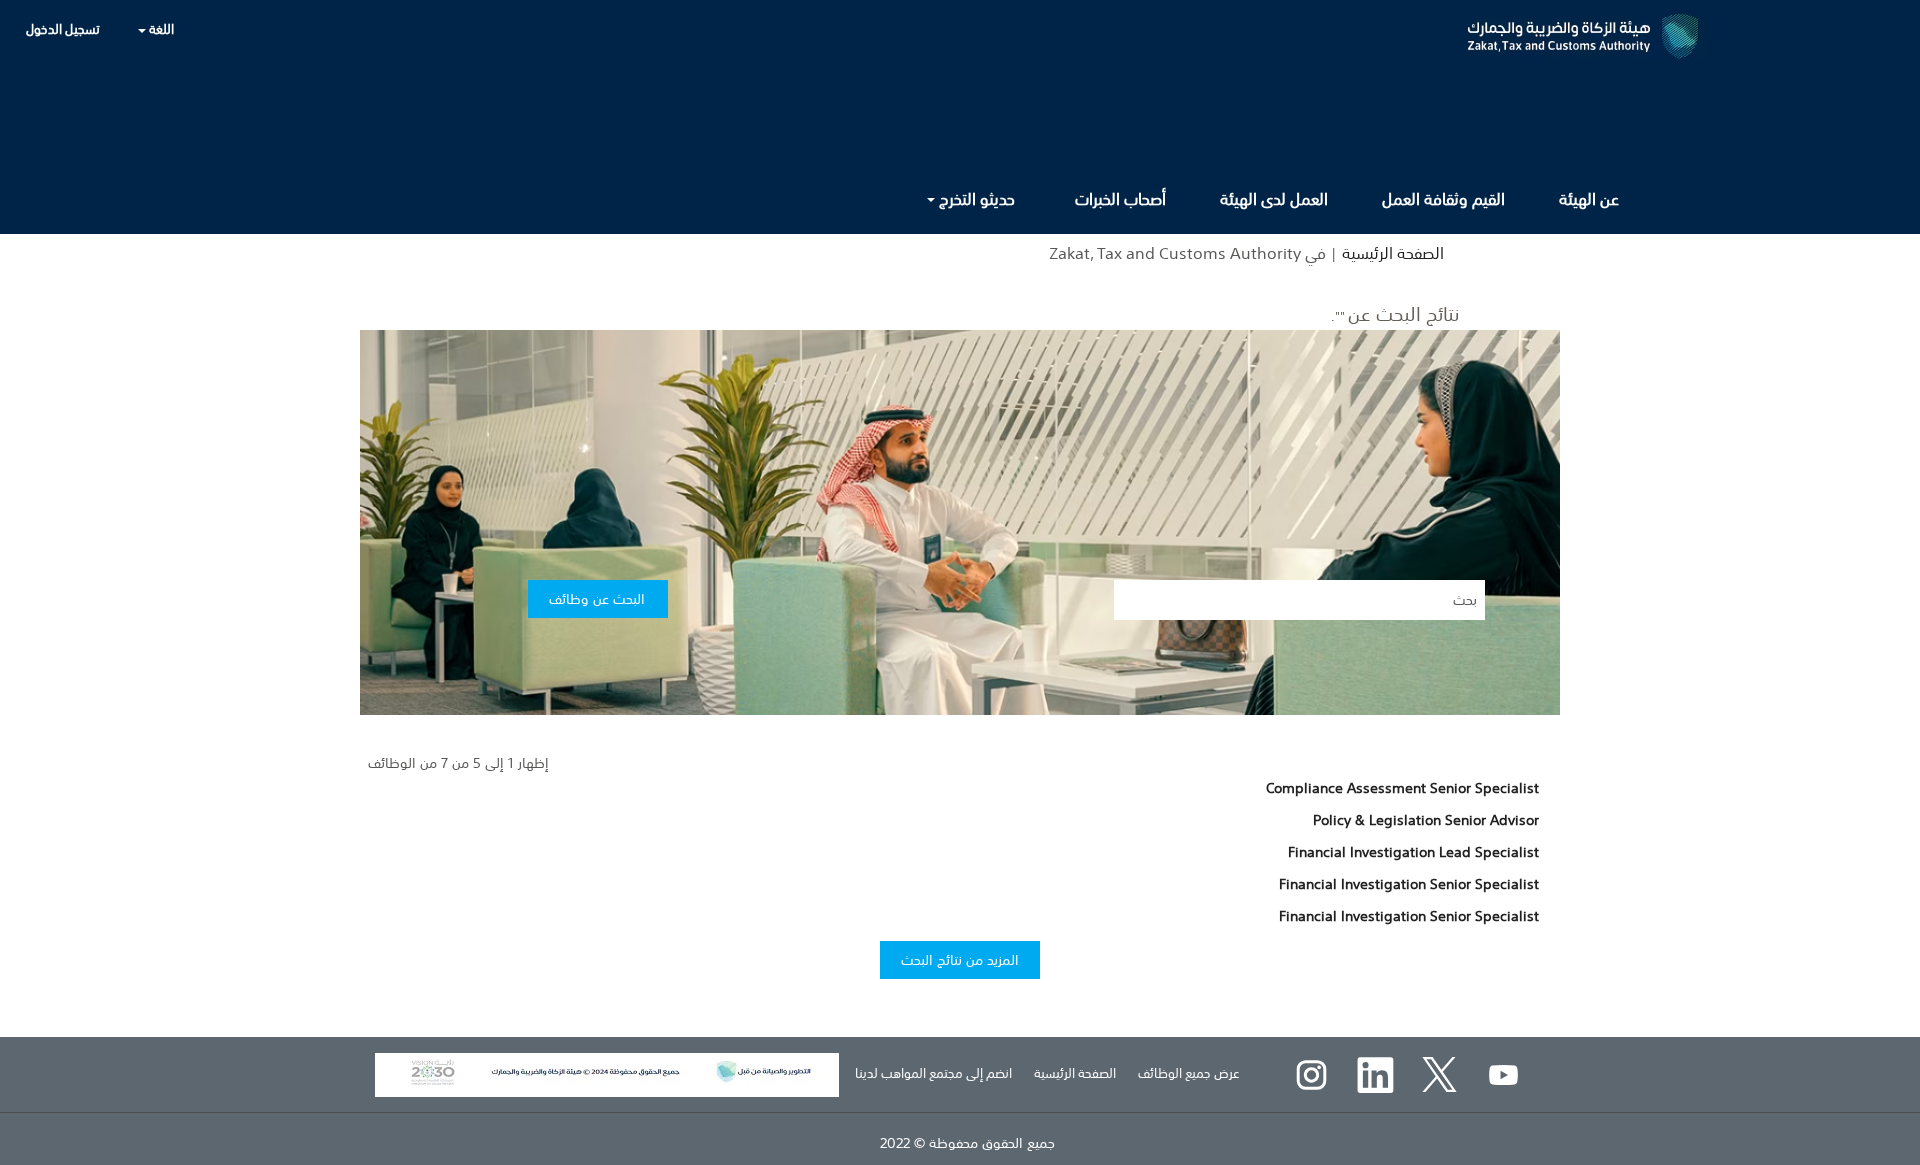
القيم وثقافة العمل (1443, 199)
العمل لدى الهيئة (1274, 199)
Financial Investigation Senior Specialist (1409, 884)
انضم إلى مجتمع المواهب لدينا (933, 1073)
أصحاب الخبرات (1120, 199)
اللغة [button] (160, 29)
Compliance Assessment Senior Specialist (1402, 788)
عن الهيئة (1589, 199)
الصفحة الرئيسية (1393, 253)
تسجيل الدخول (63, 29)
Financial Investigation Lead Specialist (1413, 852)
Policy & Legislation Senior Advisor (1426, 820)
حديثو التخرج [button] (975, 199)
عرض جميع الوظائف (1189, 1073)
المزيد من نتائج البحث (960, 960)
